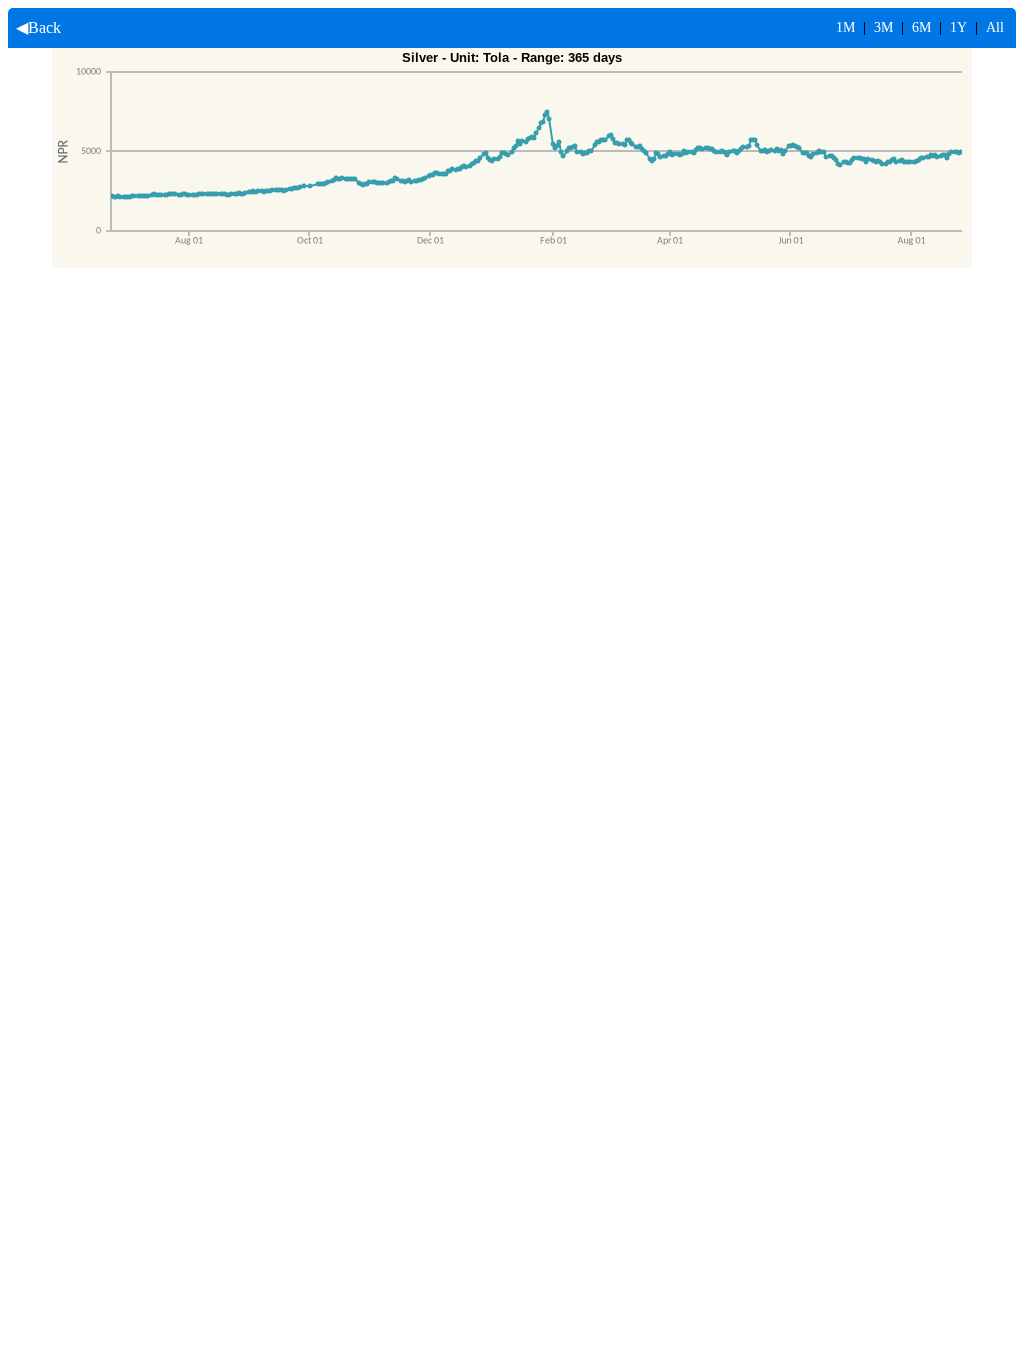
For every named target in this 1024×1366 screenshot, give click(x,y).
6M (921, 27)
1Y (958, 27)
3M (883, 27)
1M (845, 27)
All (995, 27)
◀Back (34, 27)
